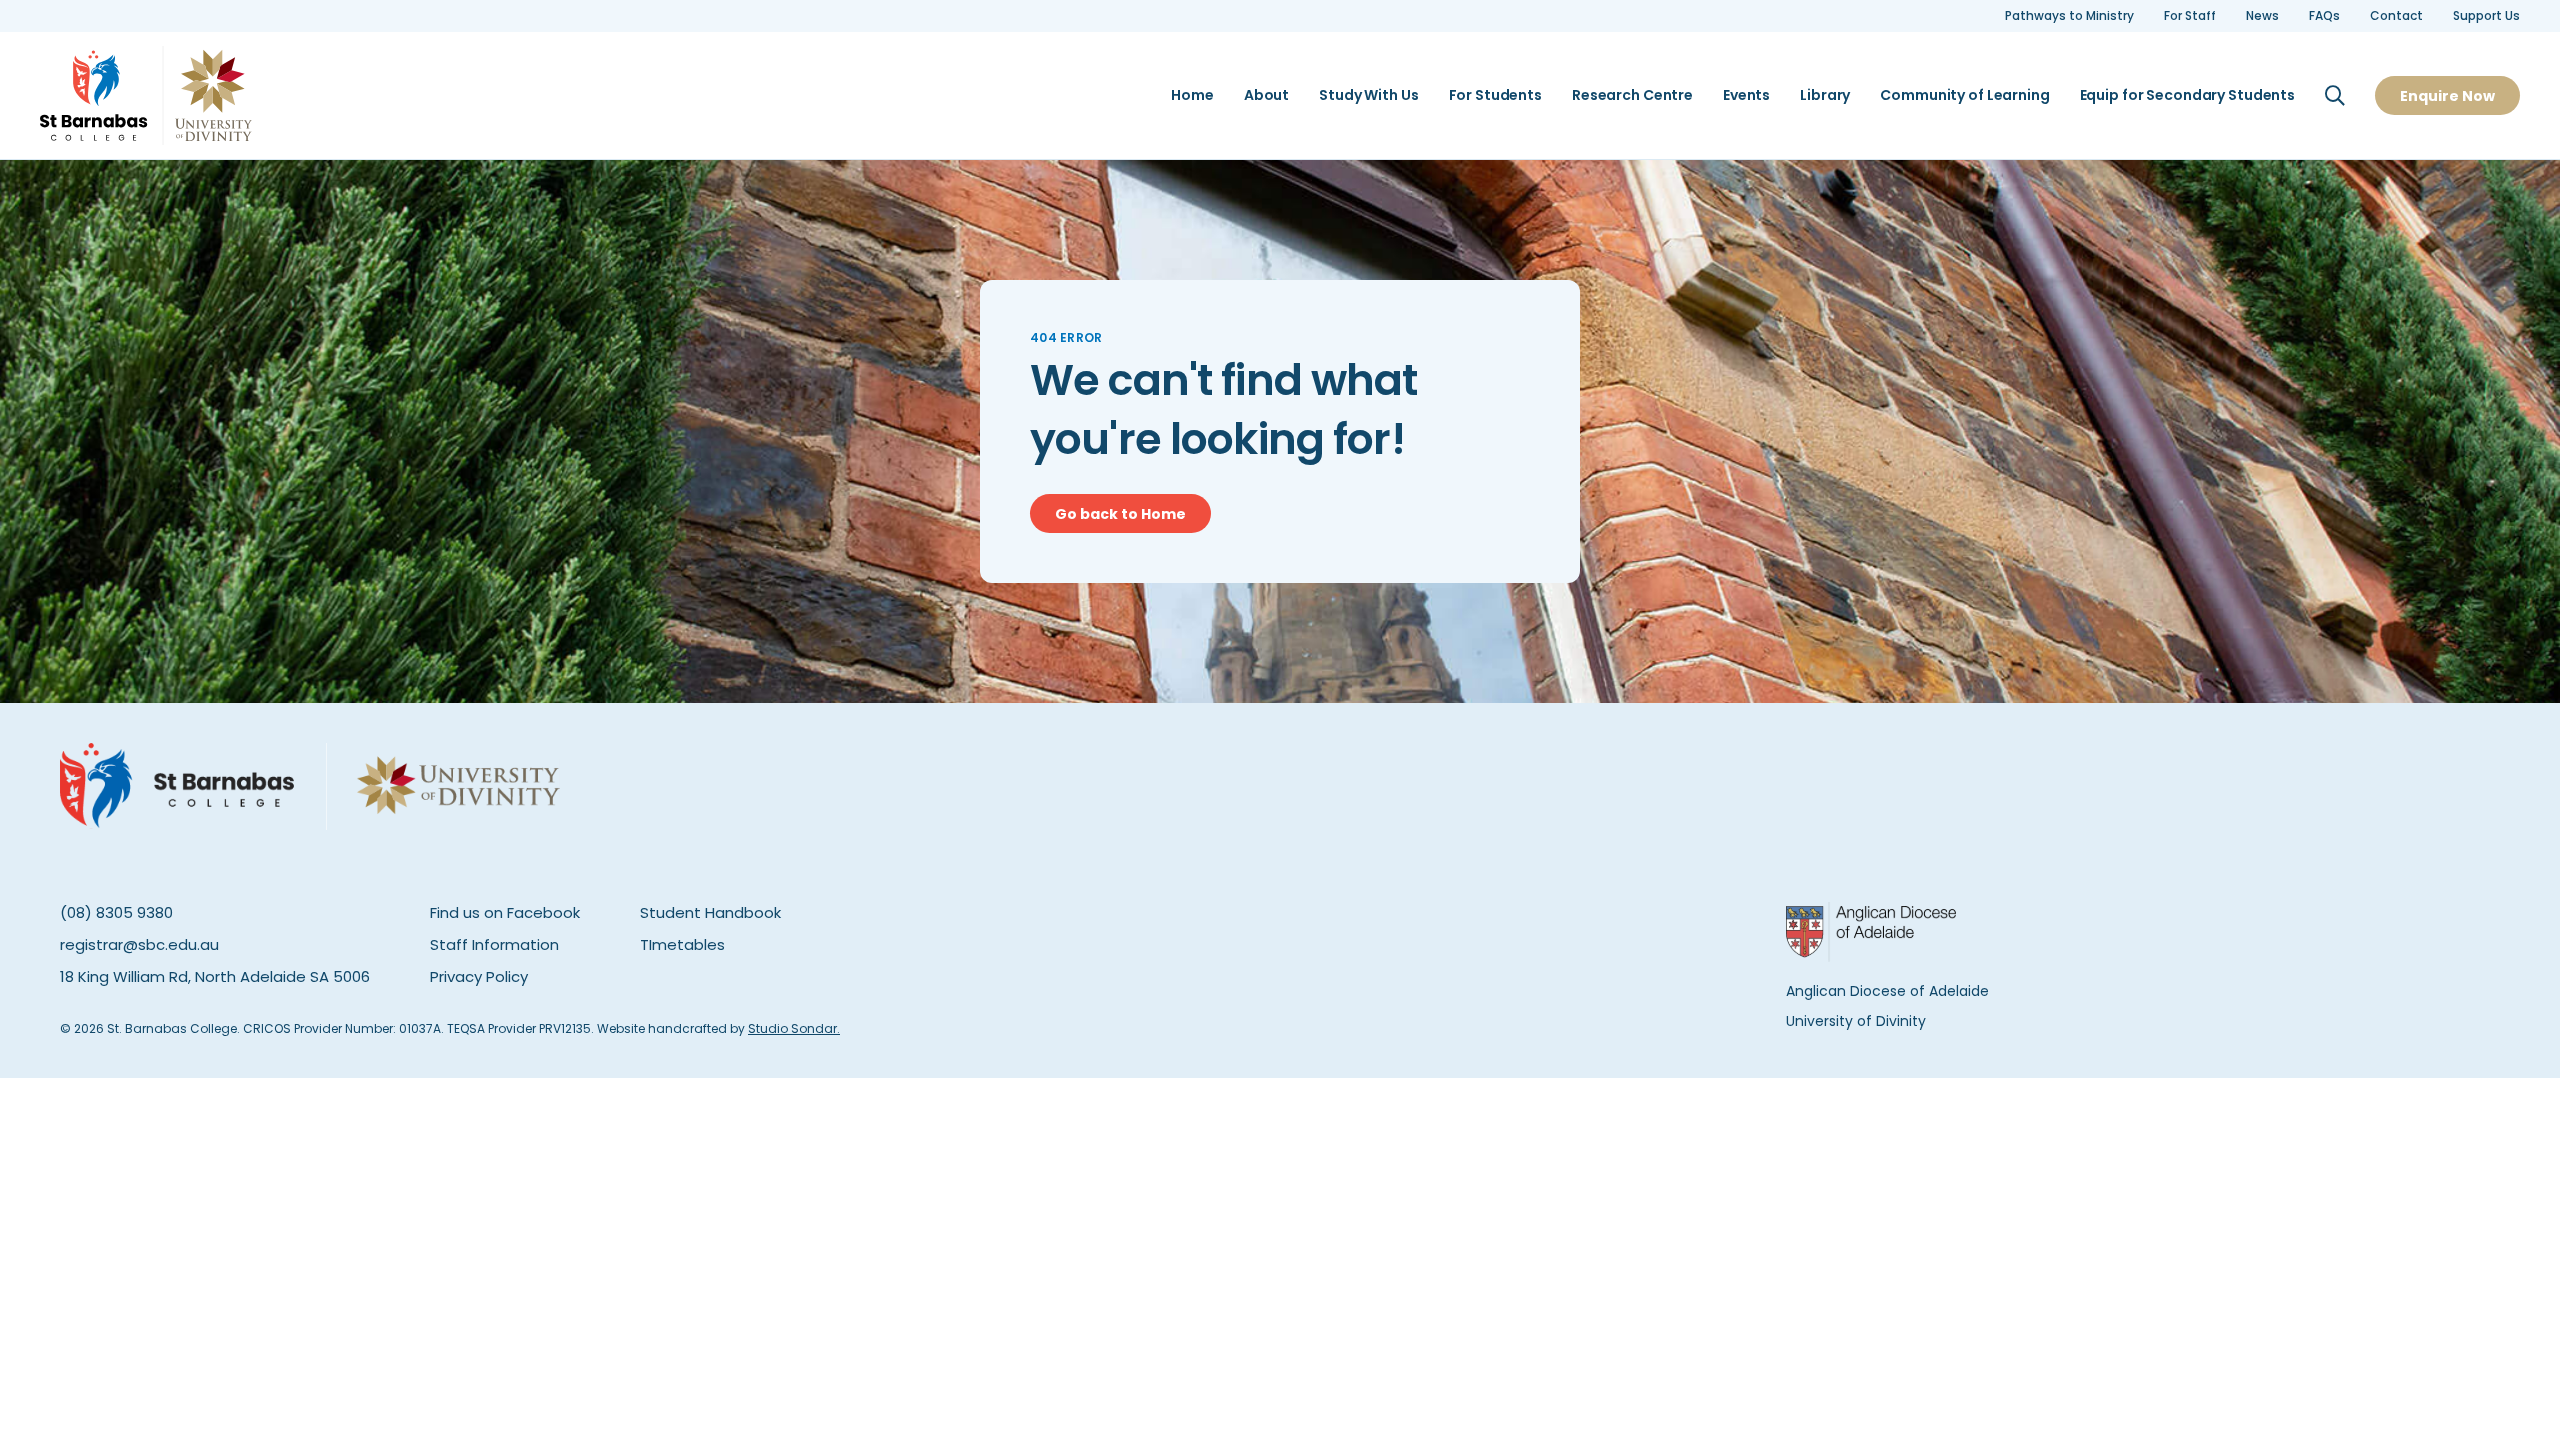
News (2262, 16)
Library (1825, 95)
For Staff (2190, 16)
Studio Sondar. (794, 1028)
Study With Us (1368, 95)
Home (1192, 95)
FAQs (2324, 16)
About (1266, 95)
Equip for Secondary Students (2187, 95)
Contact (2396, 16)
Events (1746, 95)
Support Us (2486, 16)
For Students (1495, 95)
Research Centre (1632, 95)
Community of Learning (1964, 95)
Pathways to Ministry (2069, 16)
